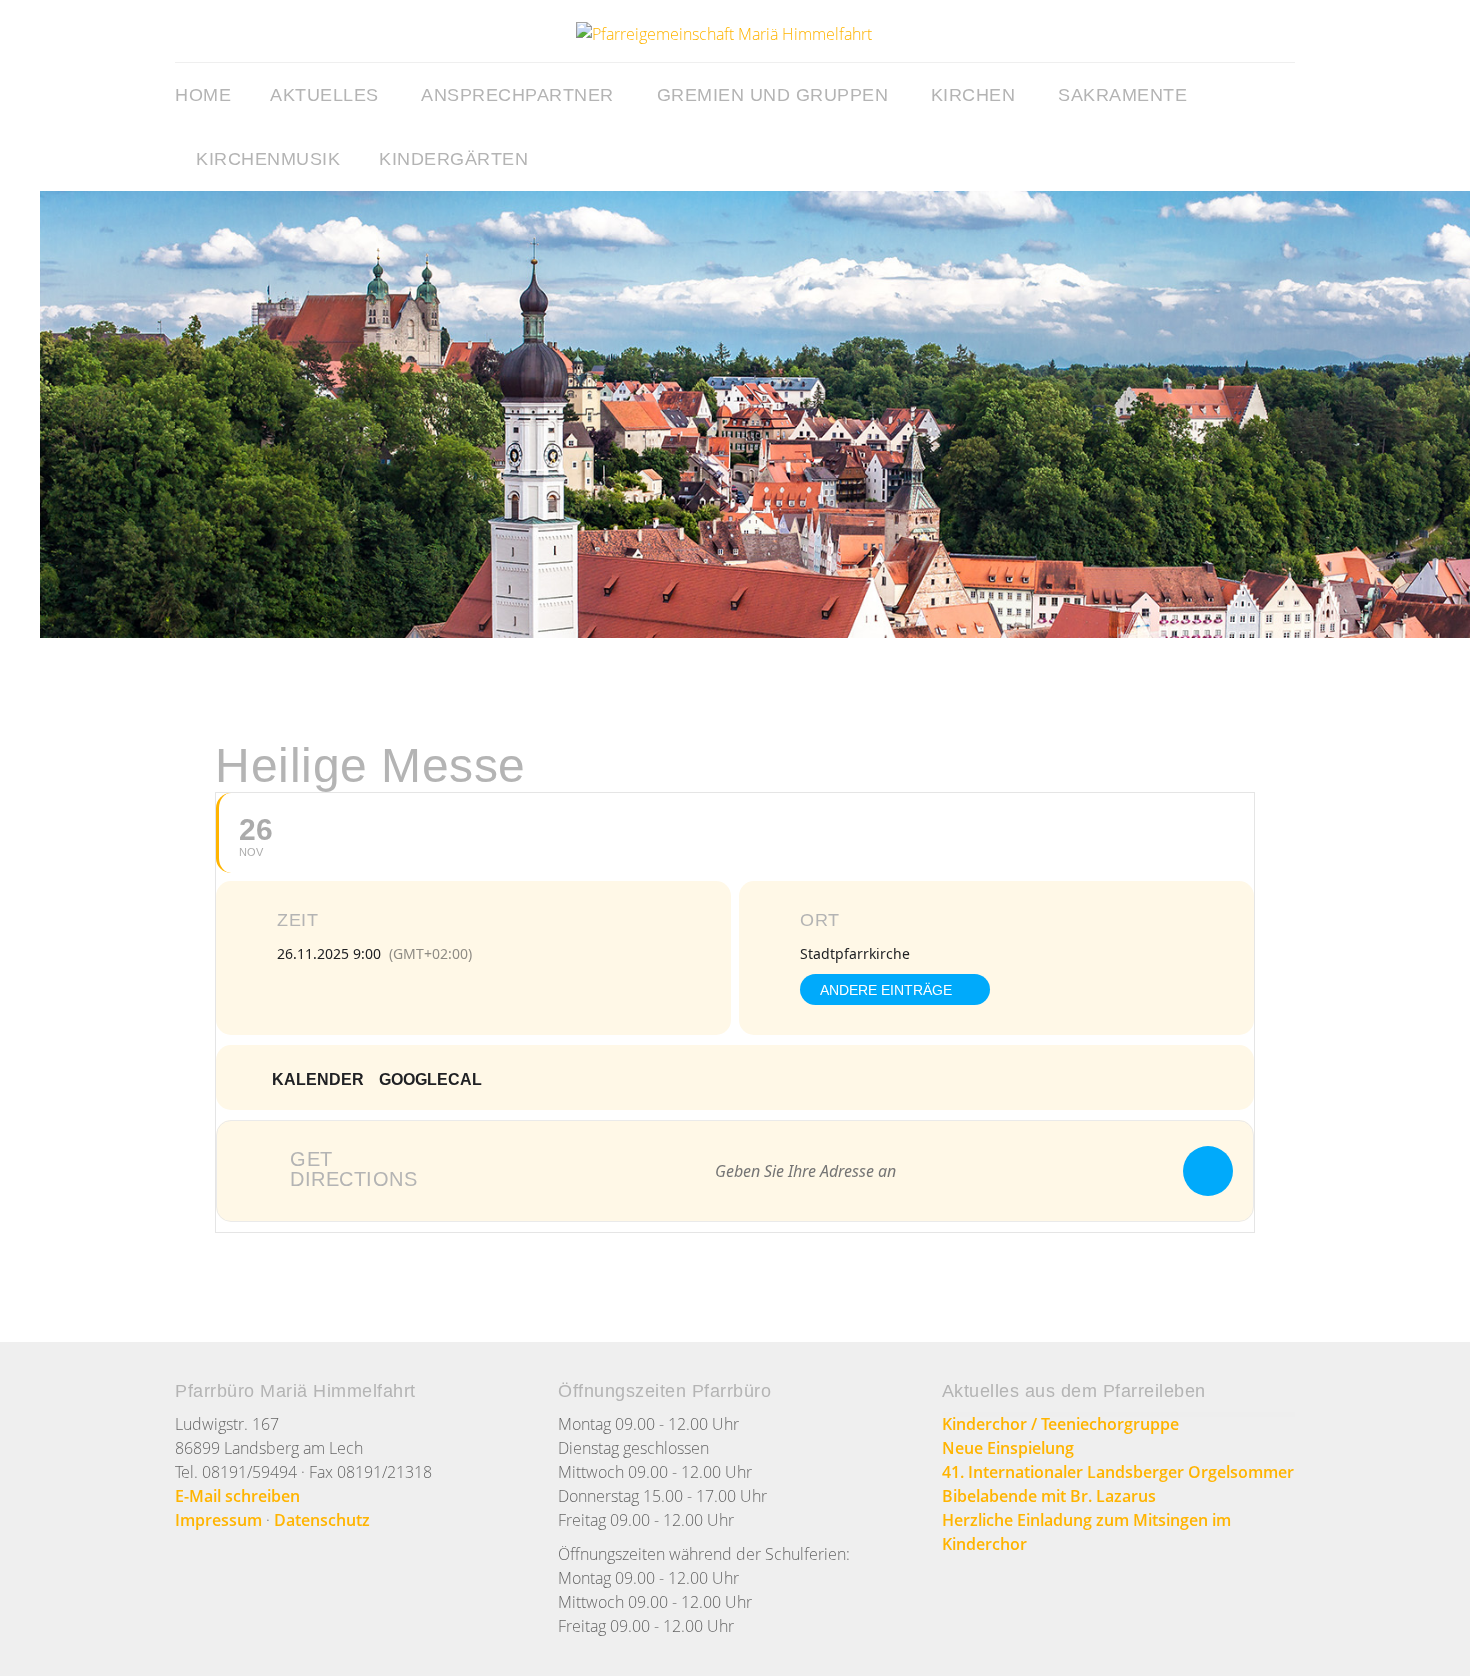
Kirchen (973, 95)
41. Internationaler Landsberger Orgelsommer (1118, 1472)
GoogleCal (430, 1079)
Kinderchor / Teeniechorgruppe (1060, 1424)
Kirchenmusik (268, 159)
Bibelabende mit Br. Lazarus (1049, 1496)
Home (203, 95)
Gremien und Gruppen (773, 95)
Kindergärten (453, 159)
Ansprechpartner (517, 95)
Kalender (318, 1079)
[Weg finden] (1208, 1171)
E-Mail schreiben (237, 1496)
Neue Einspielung (1008, 1448)
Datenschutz (322, 1520)
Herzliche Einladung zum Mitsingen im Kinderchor (1086, 1532)
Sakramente (1122, 95)
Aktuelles (324, 95)
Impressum (218, 1520)
